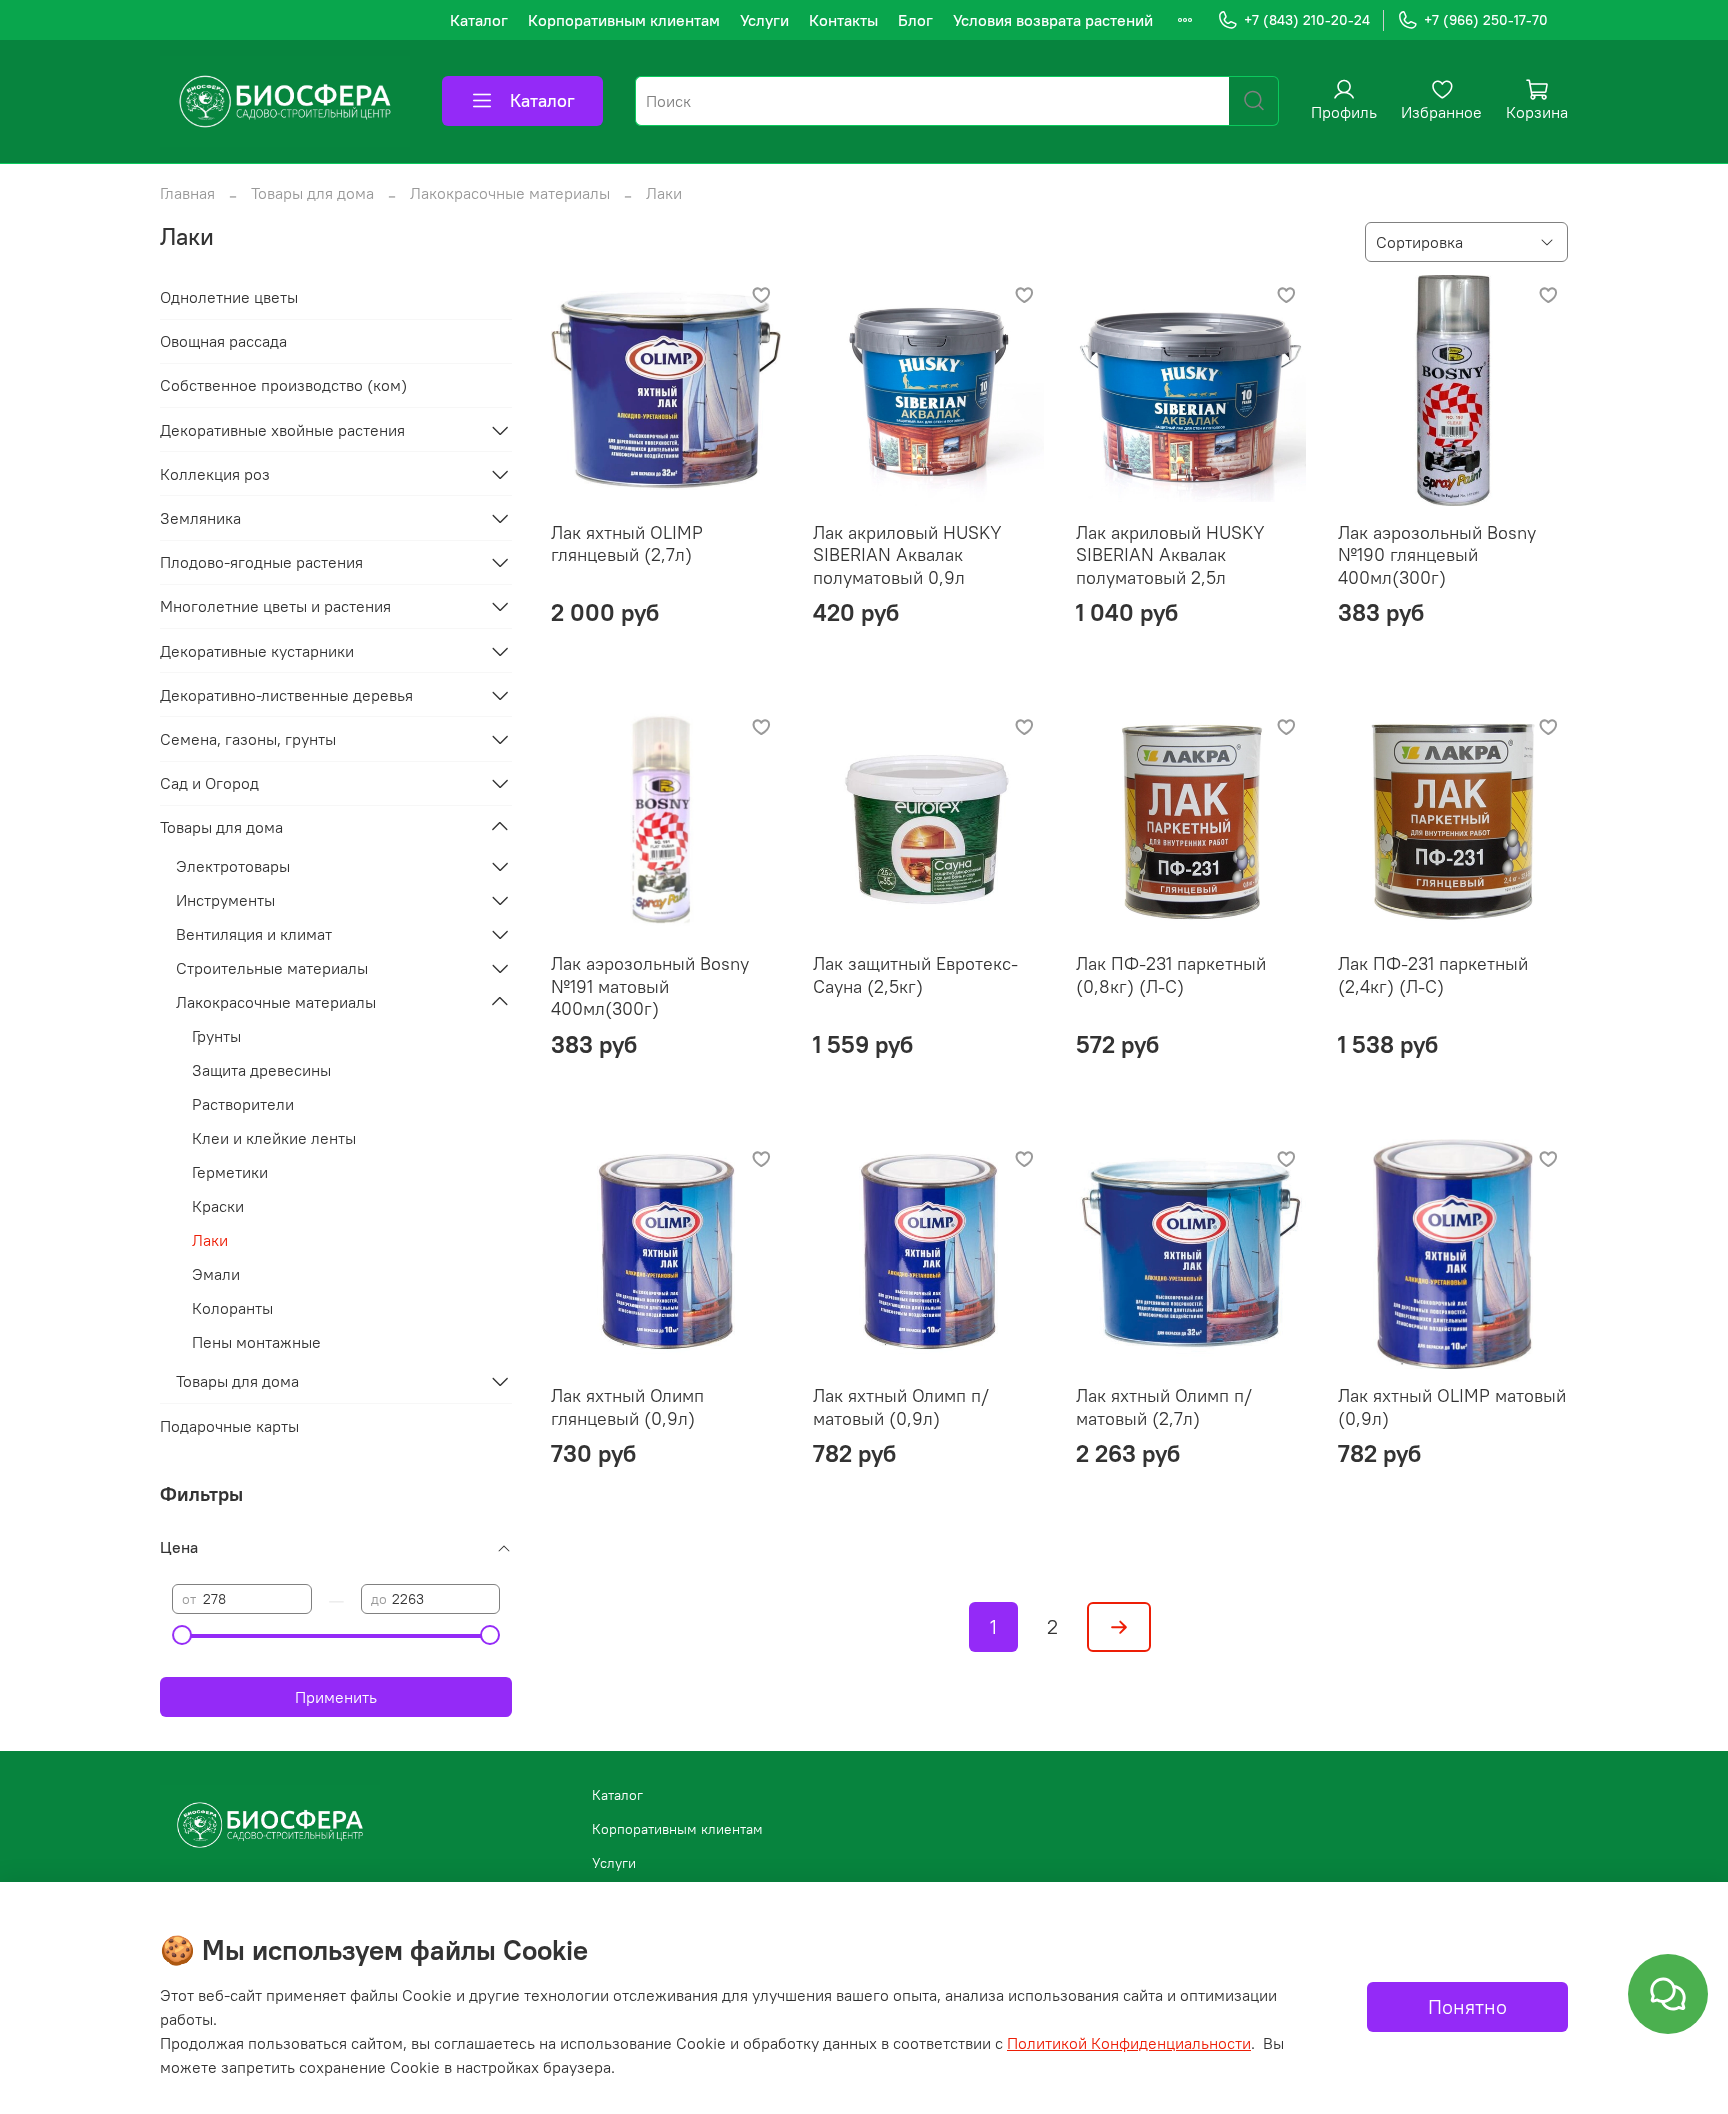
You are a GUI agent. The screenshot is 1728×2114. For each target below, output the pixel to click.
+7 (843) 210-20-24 (1307, 20)
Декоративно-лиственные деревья (286, 695)
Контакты (843, 20)
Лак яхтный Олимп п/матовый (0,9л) (901, 1407)
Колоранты (232, 1308)
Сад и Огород (209, 783)
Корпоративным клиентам (624, 20)
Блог (915, 20)
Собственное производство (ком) (283, 385)
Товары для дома (312, 193)
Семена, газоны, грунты (248, 739)
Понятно (1467, 2006)
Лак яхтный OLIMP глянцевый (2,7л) (627, 544)
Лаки (210, 1240)
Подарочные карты (229, 1426)
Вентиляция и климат (254, 934)
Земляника (200, 518)
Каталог (479, 20)
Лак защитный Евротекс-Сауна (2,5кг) (915, 975)
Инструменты (225, 900)
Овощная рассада (223, 341)
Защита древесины (261, 1070)
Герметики (230, 1172)
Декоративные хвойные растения (282, 430)
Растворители (243, 1104)
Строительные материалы (272, 968)
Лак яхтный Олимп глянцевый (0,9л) (627, 1407)
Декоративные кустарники (257, 651)
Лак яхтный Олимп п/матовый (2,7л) (1164, 1407)
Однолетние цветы (229, 297)
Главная (187, 193)
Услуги (764, 20)
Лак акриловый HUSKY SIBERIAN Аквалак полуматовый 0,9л (907, 555)
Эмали (216, 1274)
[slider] (182, 1635)
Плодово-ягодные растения (261, 562)
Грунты (216, 1036)
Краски (218, 1206)
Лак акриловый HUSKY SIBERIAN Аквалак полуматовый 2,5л (1170, 555)
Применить (336, 1697)
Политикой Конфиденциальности (1129, 2043)
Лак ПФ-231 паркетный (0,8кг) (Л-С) (1171, 975)
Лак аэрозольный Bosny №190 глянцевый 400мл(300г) (1437, 555)
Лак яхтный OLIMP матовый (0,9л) (1452, 1407)
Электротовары (233, 866)
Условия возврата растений (1053, 20)
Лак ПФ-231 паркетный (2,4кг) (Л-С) (1433, 975)
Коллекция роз (215, 474)
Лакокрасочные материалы (510, 193)
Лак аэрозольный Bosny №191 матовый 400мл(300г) (650, 986)
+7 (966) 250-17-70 (1486, 20)
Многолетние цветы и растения (275, 606)
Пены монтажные (256, 1342)
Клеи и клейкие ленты (274, 1138)
